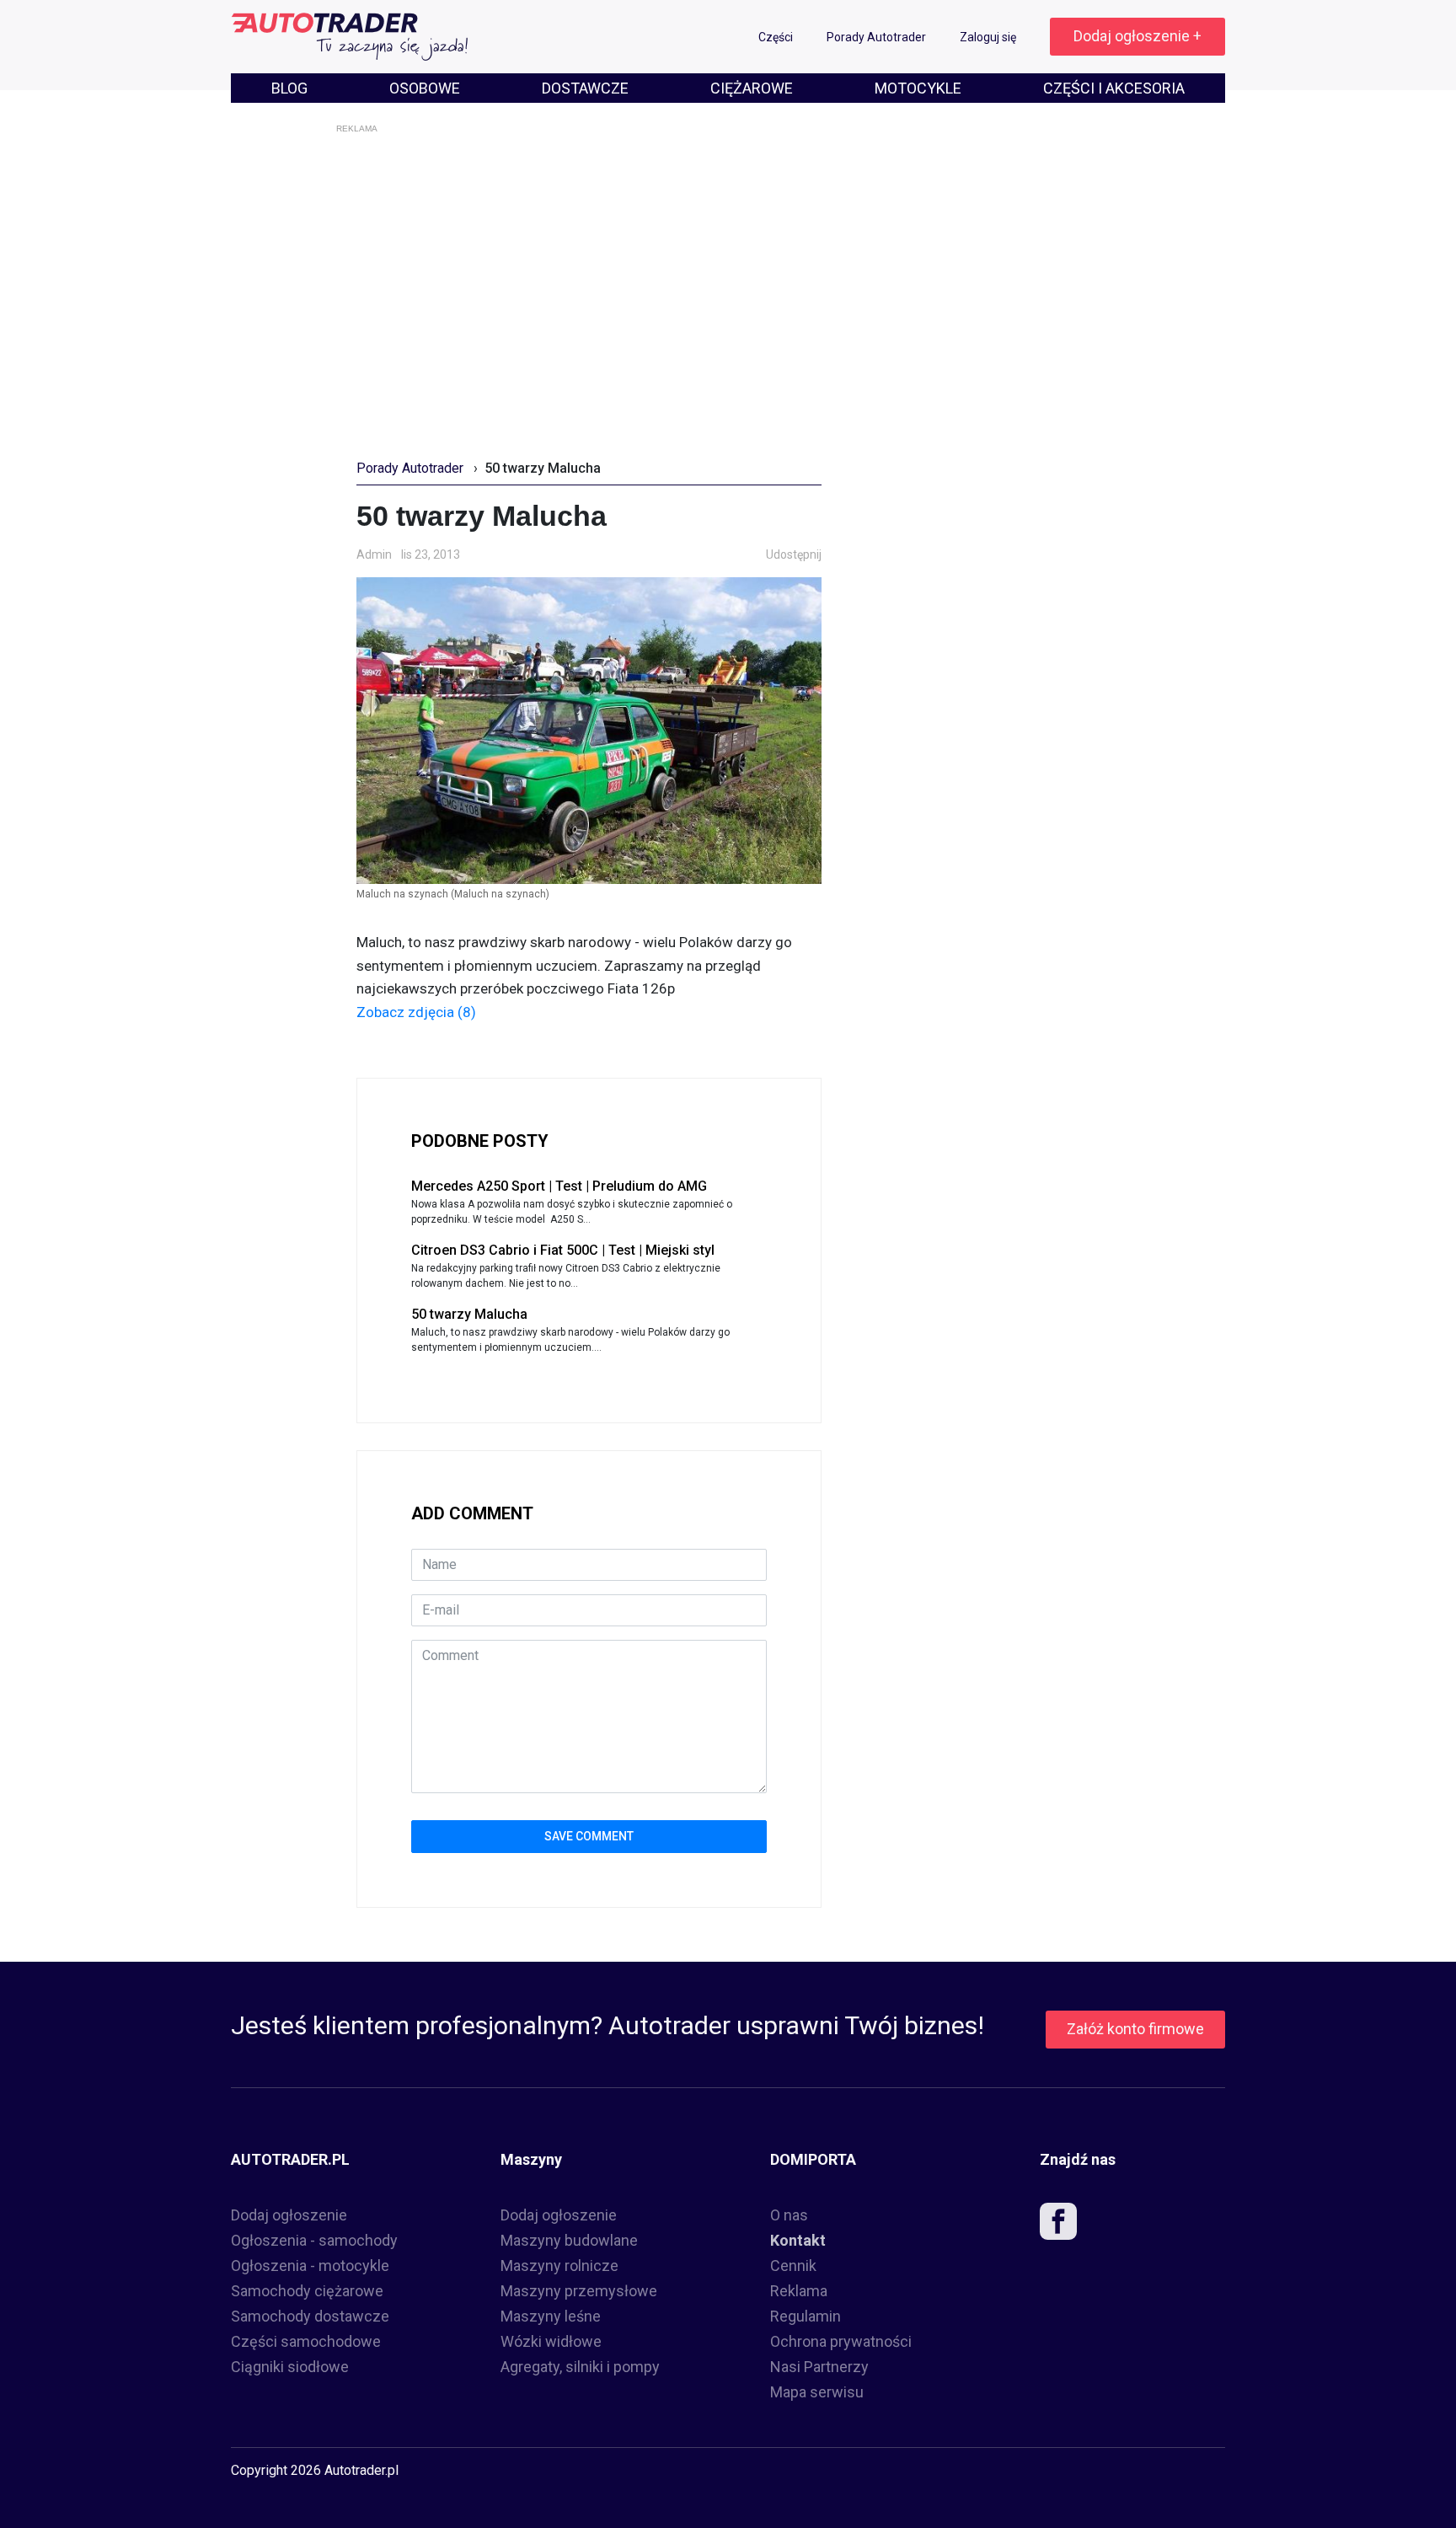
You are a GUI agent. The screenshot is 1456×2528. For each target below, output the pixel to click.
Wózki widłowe (551, 2341)
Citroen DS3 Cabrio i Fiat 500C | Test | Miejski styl (563, 1250)
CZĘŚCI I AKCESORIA (1114, 88)
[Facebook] (1058, 2225)
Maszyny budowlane (569, 2240)
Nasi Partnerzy (819, 2367)
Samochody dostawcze (310, 2316)
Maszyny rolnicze (559, 2266)
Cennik (793, 2266)
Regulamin (806, 2316)
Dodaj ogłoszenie (289, 2215)
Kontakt (798, 2240)
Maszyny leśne (551, 2316)
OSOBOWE (425, 88)
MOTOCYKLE (918, 88)
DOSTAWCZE (585, 88)
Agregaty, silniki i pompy (580, 2367)
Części (777, 37)
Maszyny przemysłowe (579, 2291)
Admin (374, 554)
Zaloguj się (989, 37)
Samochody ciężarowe (307, 2291)
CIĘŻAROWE (752, 88)
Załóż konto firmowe (1135, 2029)
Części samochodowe (306, 2341)
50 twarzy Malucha (469, 1314)
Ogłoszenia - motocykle (310, 2266)
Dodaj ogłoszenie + (1137, 36)
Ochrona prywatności (841, 2341)
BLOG (289, 88)
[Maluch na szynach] (589, 730)
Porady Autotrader (878, 37)
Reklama (799, 2291)
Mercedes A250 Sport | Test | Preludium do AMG (559, 1186)
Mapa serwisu (817, 2392)
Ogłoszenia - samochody (314, 2240)
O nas (789, 2215)
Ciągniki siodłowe (290, 2367)
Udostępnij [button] (794, 554)
